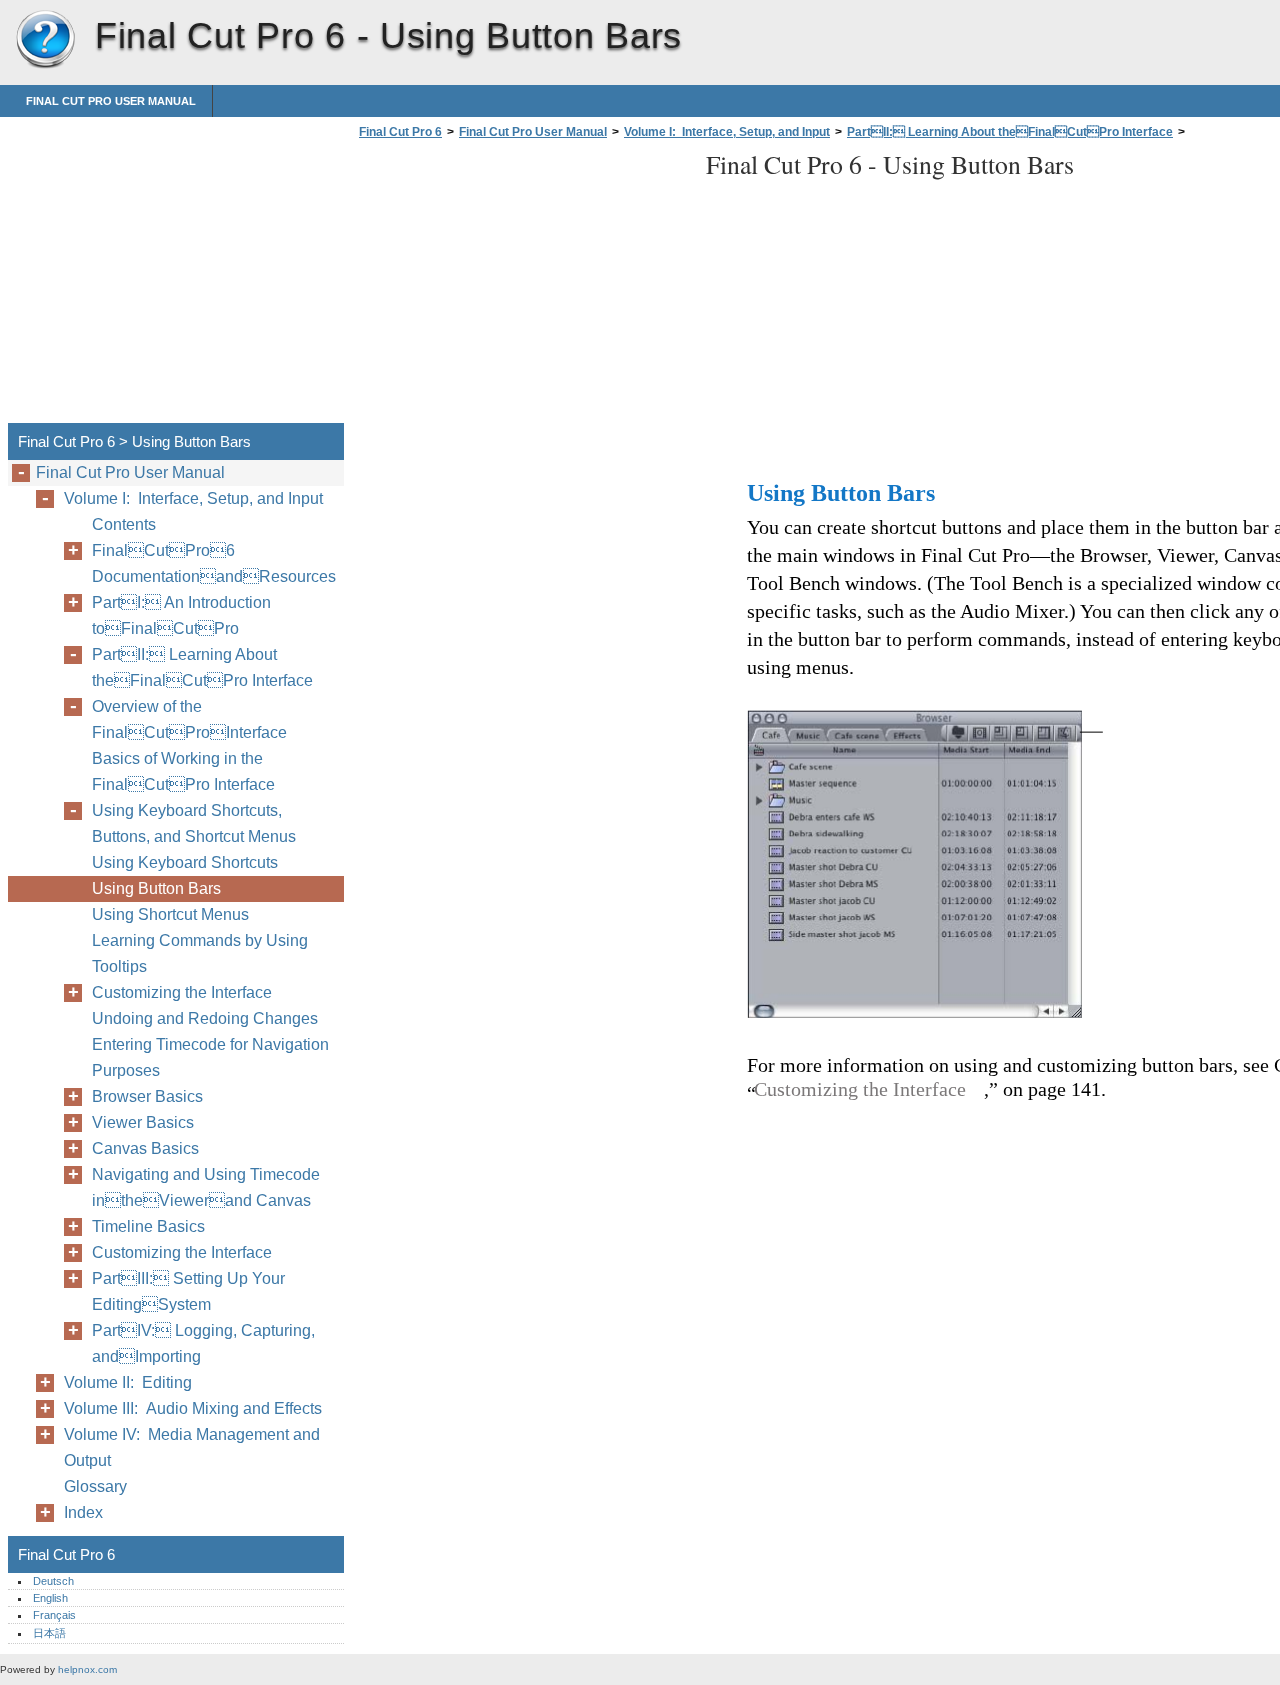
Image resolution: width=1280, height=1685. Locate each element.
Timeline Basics (148, 1226)
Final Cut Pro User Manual (111, 101)
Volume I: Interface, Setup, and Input (727, 132)
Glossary (95, 1486)
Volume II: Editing (128, 1382)
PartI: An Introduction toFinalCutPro (181, 615)
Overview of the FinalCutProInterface (189, 719)
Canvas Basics (145, 1148)
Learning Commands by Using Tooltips (200, 953)
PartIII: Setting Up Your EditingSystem (188, 1291)
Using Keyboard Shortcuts (185, 862)
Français (54, 1615)
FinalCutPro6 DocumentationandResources (214, 563)
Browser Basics (147, 1096)
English (50, 1598)
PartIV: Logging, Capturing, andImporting (203, 1343)
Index (83, 1512)
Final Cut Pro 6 (45, 40)
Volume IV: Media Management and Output (192, 1447)
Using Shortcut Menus (170, 914)
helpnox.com (87, 1669)
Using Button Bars (156, 888)
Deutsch (53, 1581)
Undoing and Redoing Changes (205, 1018)
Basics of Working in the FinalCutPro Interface (183, 771)
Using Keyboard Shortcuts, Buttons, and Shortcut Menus (194, 823)
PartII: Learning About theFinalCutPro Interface (1010, 132)
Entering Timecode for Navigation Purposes (210, 1057)
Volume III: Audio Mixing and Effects (193, 1408)
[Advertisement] (522, 287)
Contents (124, 524)
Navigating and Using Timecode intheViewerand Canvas (206, 1187)
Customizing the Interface (182, 992)
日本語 (49, 1633)
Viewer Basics (143, 1122)
